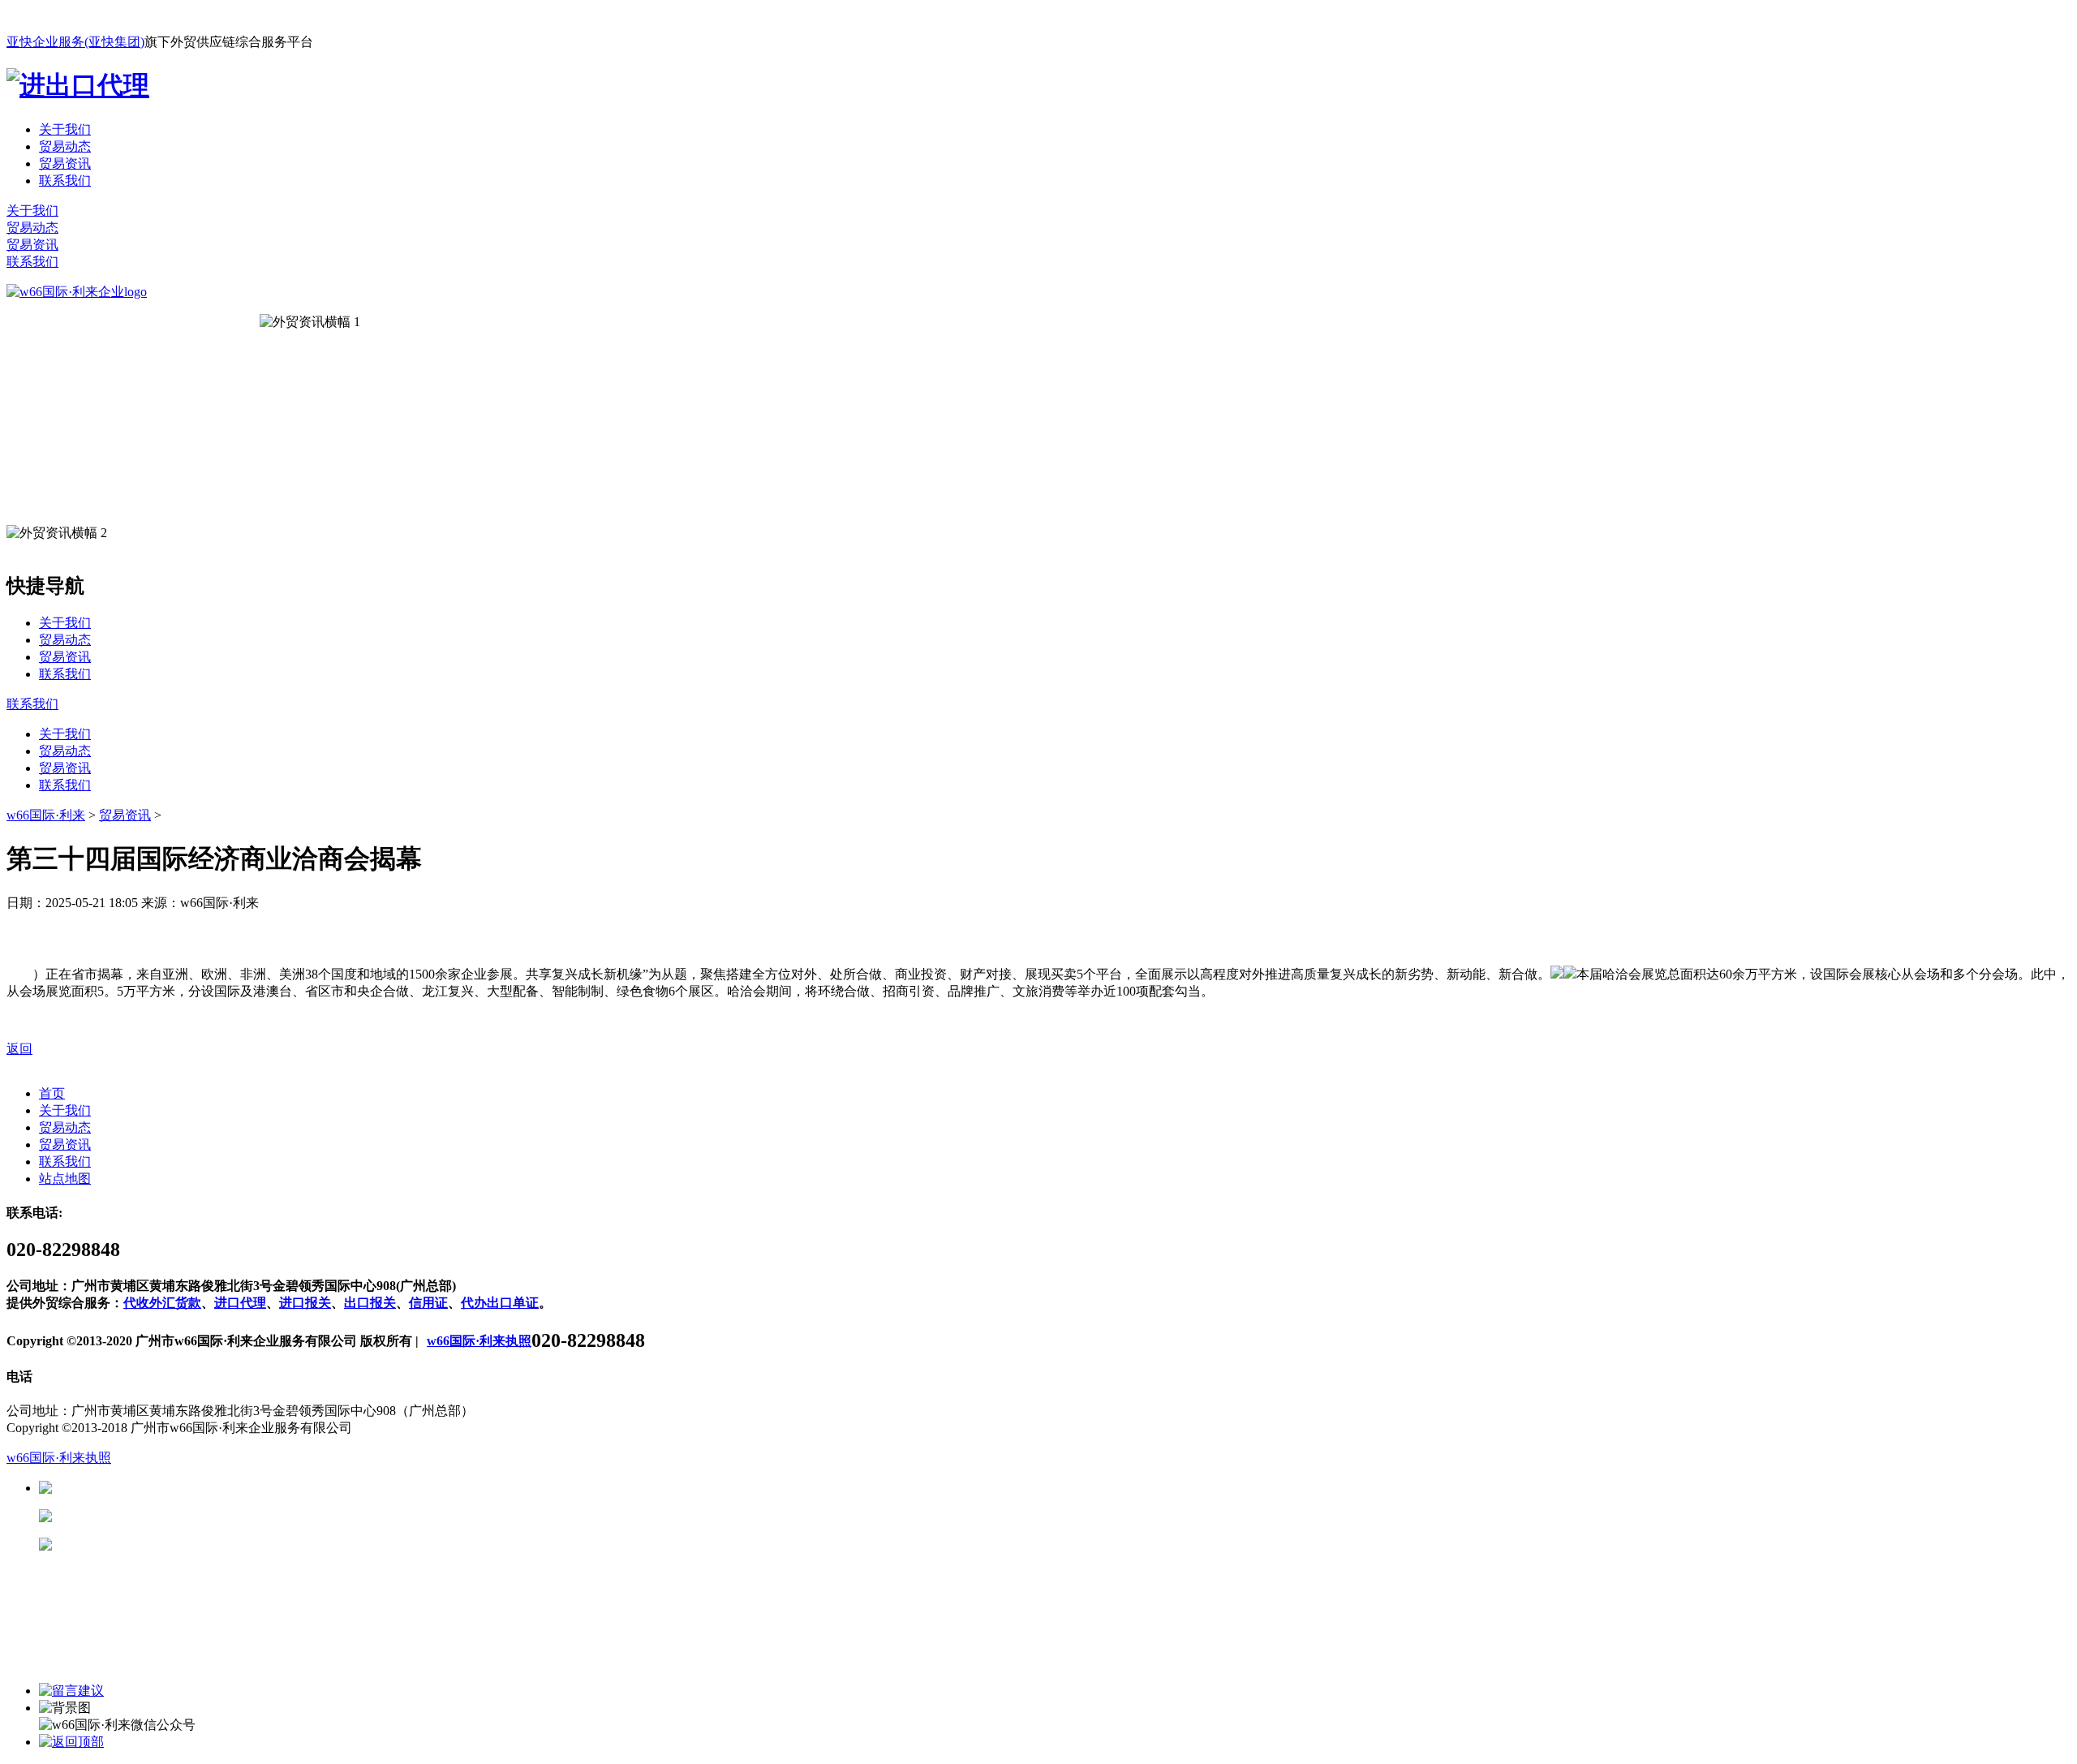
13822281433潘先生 (178, 1516)
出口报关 (370, 1303)
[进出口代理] (78, 85)
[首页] (77, 292)
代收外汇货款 (162, 1303)
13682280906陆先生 (178, 1545)
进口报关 (305, 1303)
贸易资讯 (65, 163)
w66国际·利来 (46, 815)
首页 (52, 1093)
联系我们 (65, 181)
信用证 (428, 1303)
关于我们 (65, 129)
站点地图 (65, 1179)
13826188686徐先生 (178, 1488)
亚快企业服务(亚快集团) (75, 42)
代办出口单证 (500, 1303)
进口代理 (240, 1303)
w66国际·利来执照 (479, 1341)
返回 (19, 1049)
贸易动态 (65, 146)
